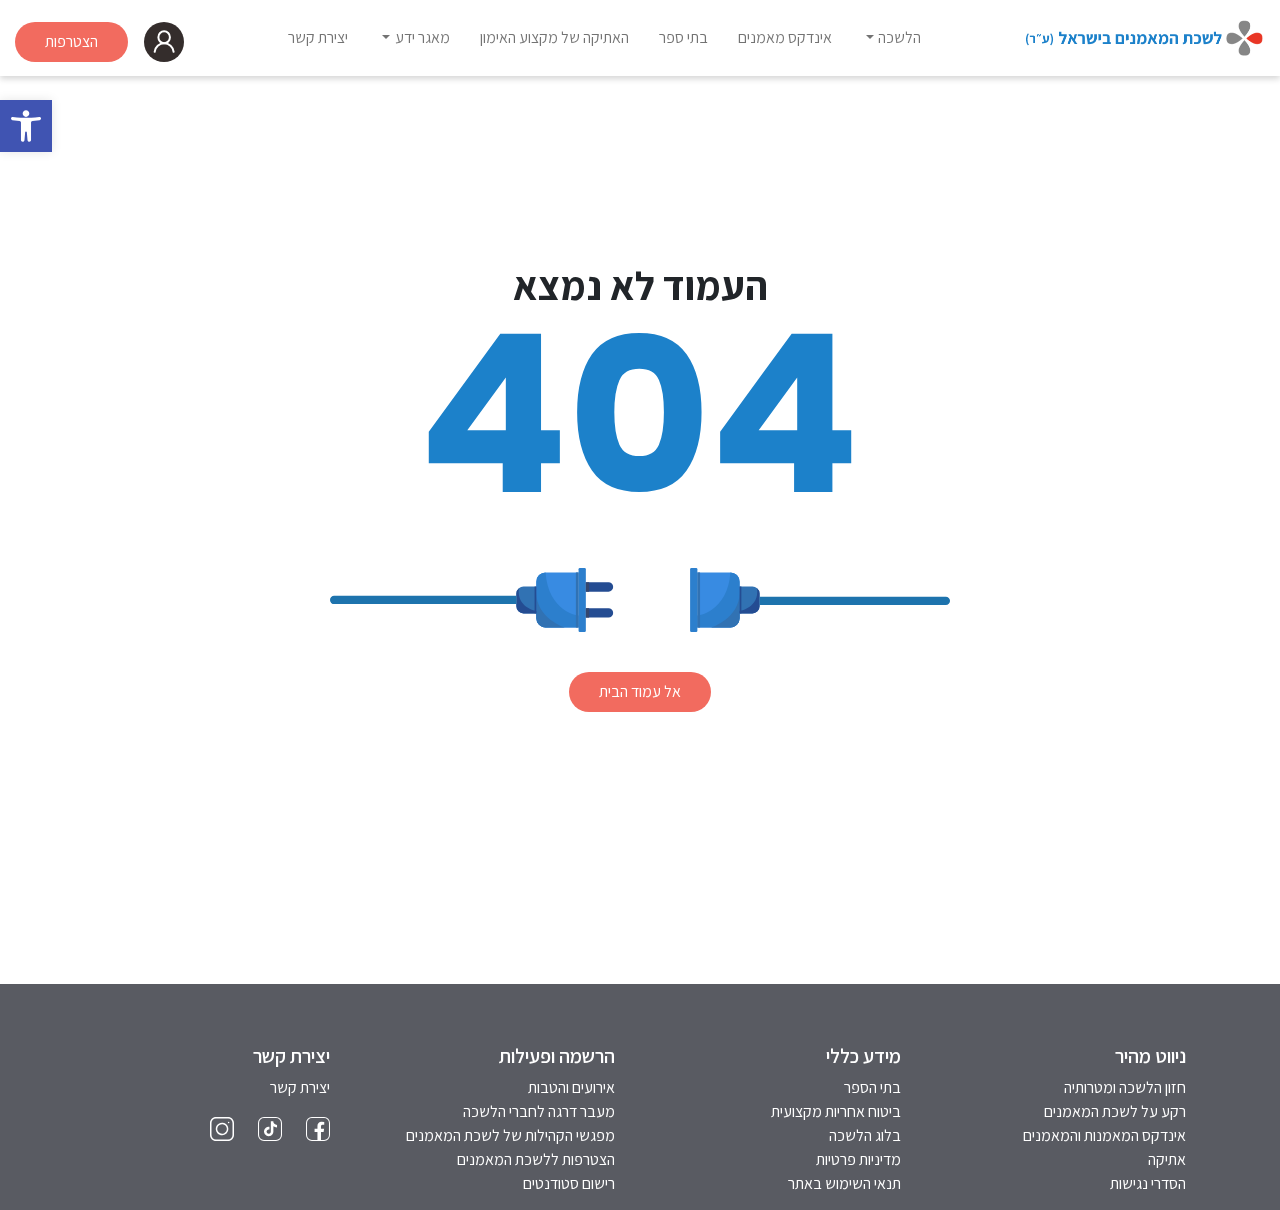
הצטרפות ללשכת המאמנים (536, 1159)
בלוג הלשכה (865, 1135)
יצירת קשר (300, 1087)
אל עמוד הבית (640, 691)
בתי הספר (872, 1087)
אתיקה (1167, 1159)
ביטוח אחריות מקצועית (836, 1111)
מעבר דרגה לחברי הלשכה (539, 1111)
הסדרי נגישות (1148, 1183)
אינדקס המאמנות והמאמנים (1104, 1135)
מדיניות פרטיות (858, 1159)
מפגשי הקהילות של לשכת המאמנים (510, 1135)
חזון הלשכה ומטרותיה (1125, 1087)
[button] (26, 126)
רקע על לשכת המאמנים (1115, 1111)
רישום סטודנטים (569, 1183)
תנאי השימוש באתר (844, 1183)
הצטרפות (71, 41)
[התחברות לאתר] (164, 42)
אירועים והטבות (571, 1087)
